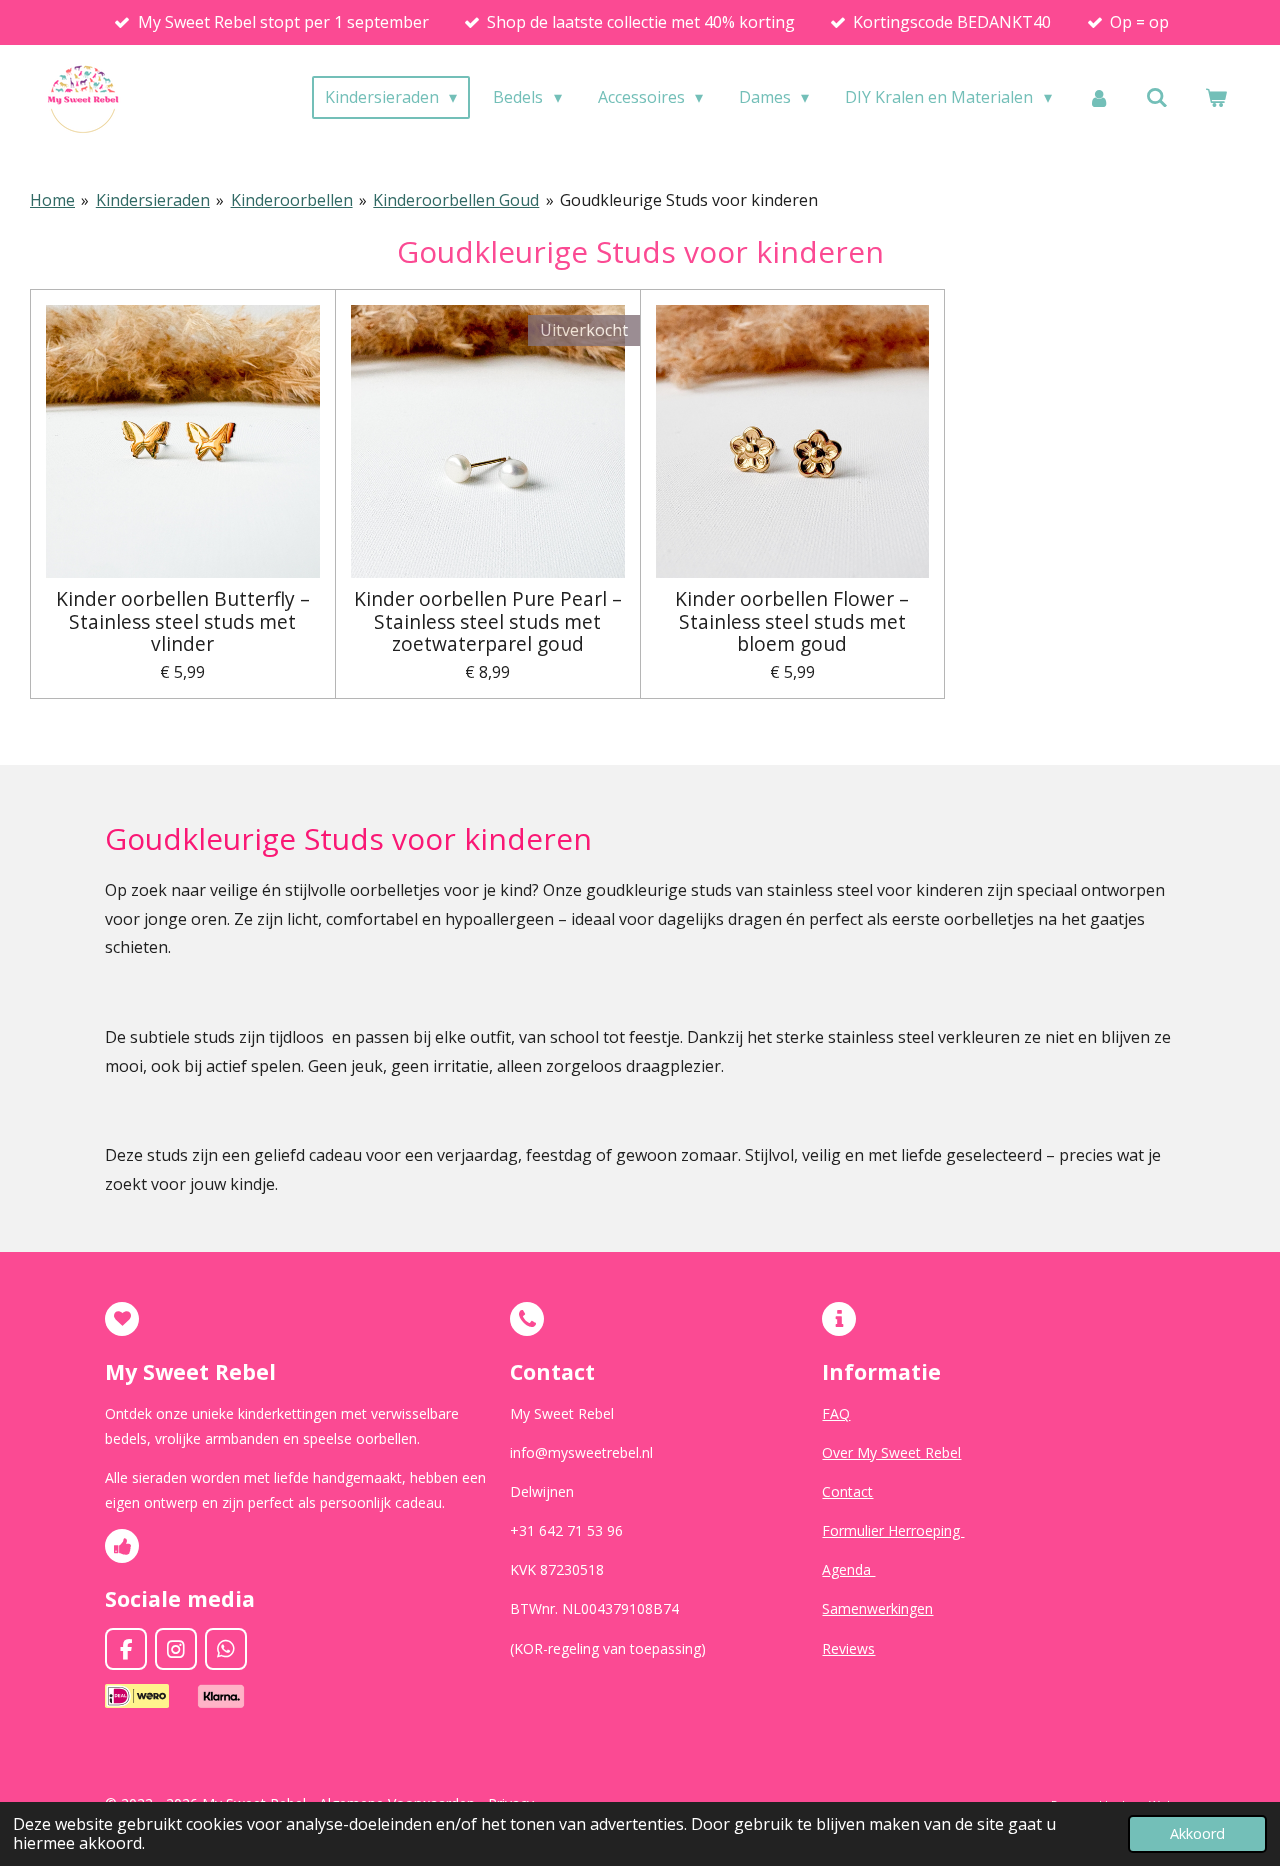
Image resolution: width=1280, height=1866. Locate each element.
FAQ (836, 1413)
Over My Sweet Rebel (891, 1452)
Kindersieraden (153, 200)
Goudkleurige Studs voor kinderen (689, 200)
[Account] (1099, 97)
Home (52, 200)
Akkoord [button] (1197, 1833)
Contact (847, 1491)
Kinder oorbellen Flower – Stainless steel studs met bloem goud (792, 621)
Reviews (848, 1648)
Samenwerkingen (877, 1608)
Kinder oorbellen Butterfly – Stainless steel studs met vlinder (183, 621)
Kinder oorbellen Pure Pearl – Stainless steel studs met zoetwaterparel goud (488, 621)
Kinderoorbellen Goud (456, 200)
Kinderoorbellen (292, 200)
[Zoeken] (1157, 97)
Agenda (848, 1569)
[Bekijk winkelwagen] (1216, 97)
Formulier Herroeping (893, 1530)
